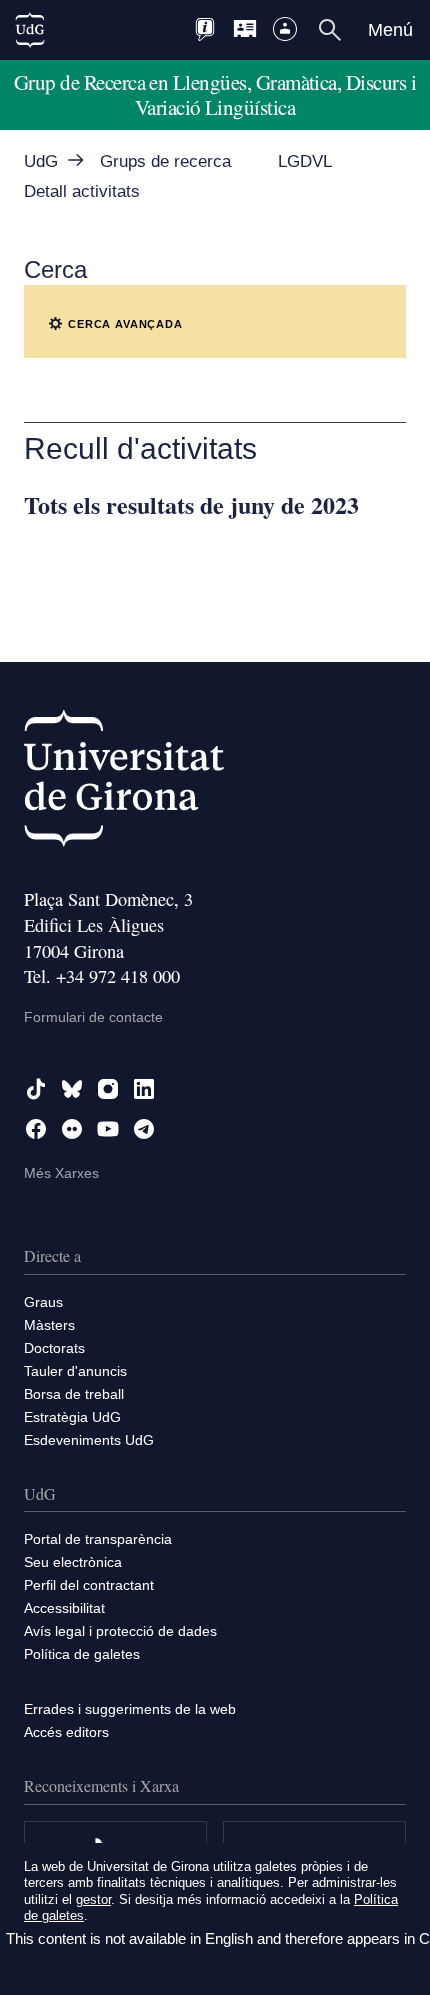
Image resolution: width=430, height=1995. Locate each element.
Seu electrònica (73, 1562)
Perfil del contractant (89, 1585)
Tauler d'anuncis (75, 1371)
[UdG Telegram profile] (144, 1129)
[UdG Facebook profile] (36, 1129)
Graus (43, 1302)
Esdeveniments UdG (89, 1440)
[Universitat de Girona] (124, 782)
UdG (41, 161)
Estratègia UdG (72, 1417)
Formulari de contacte (93, 1017)
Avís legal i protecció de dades (120, 1631)
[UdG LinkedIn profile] (144, 1089)
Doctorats (54, 1348)
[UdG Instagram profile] (108, 1089)
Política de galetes (82, 1654)
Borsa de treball (74, 1394)
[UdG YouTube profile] (108, 1129)
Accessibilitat (64, 1608)
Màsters (49, 1325)
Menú (390, 29)
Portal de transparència (98, 1539)
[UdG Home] (30, 30)
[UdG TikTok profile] (36, 1089)
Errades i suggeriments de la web (130, 1709)
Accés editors (66, 1732)
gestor (93, 1899)
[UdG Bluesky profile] (72, 1089)
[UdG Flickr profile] (72, 1129)
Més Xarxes (61, 1173)
